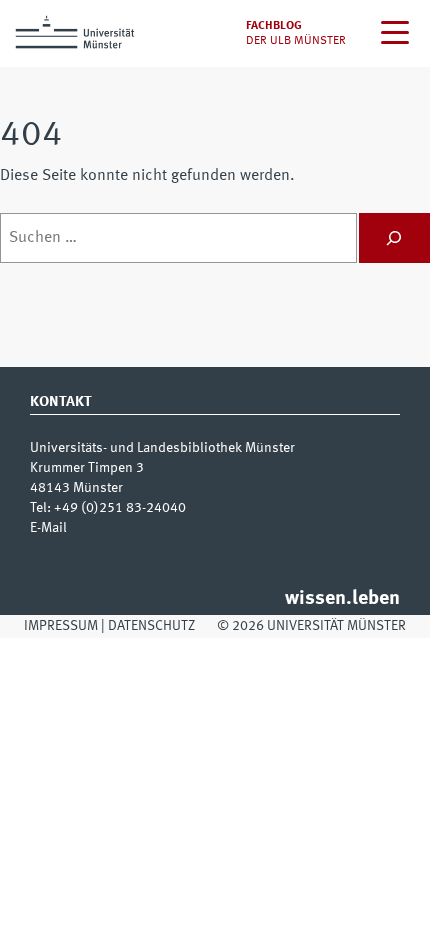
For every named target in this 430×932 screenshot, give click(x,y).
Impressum (61, 626)
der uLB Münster (296, 41)
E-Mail (48, 528)
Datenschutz (151, 626)
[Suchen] (394, 238)
